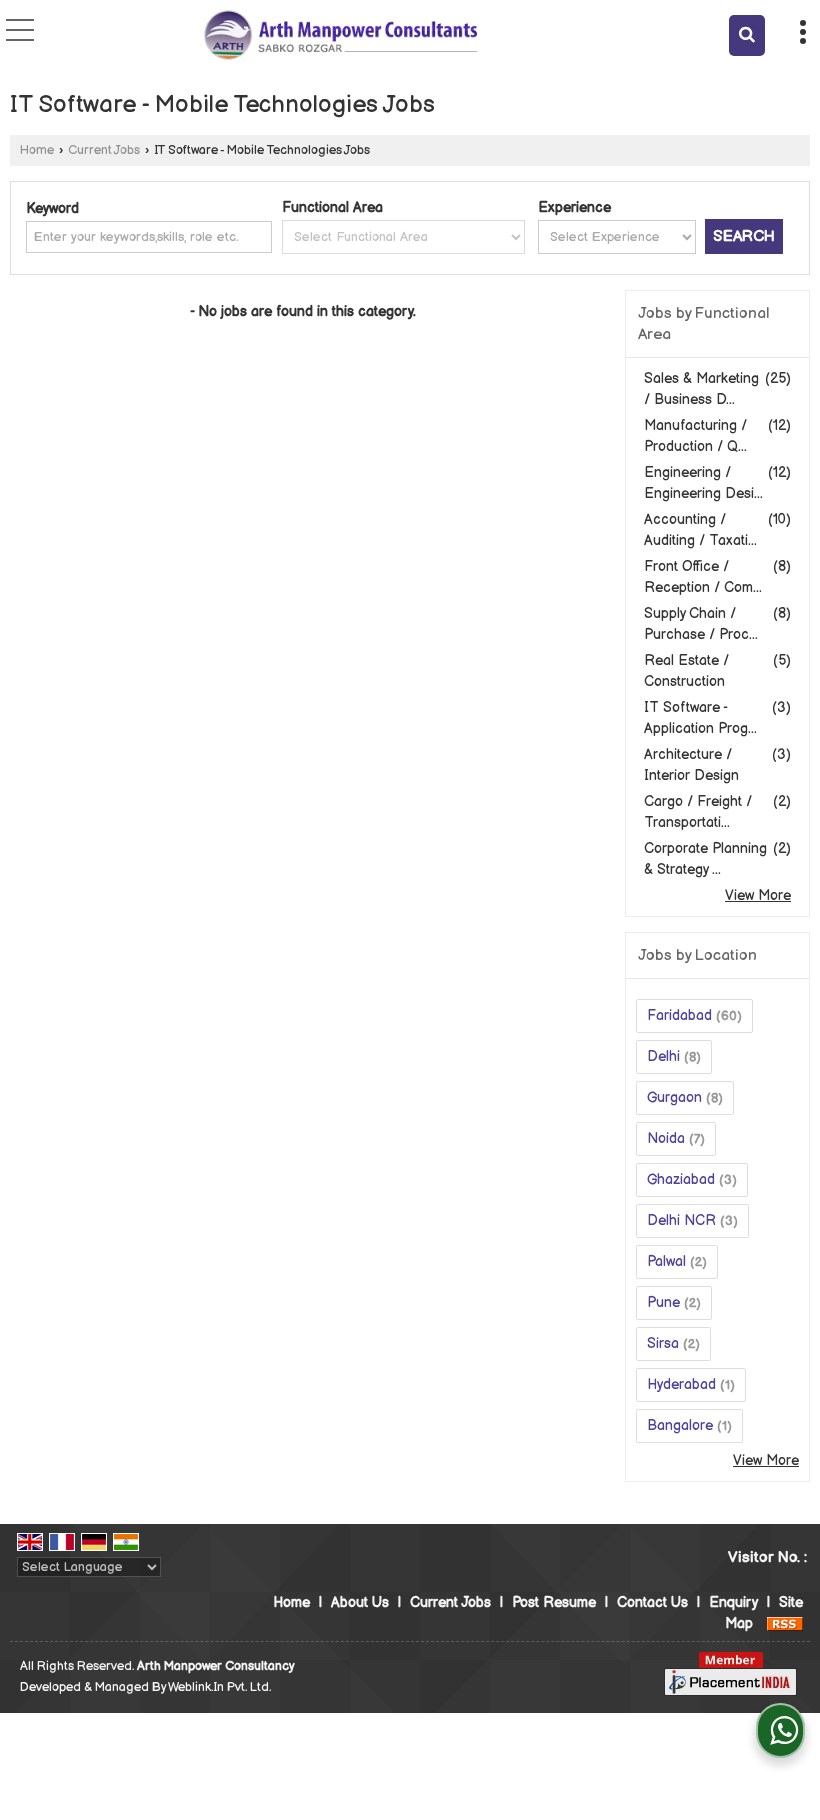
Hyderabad (681, 1384)
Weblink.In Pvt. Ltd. (219, 1687)
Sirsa (663, 1343)
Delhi (663, 1056)
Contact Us (652, 1602)
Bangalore (680, 1425)
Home (37, 150)
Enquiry (733, 1602)
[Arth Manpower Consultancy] (340, 35)
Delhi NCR (681, 1220)
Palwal (666, 1261)
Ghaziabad (681, 1179)
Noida (666, 1138)
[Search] (747, 35)
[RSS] (785, 1623)
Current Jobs (104, 150)
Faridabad (679, 1015)
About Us (360, 1602)
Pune (663, 1302)
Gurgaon (674, 1097)
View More (758, 895)
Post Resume (554, 1602)
